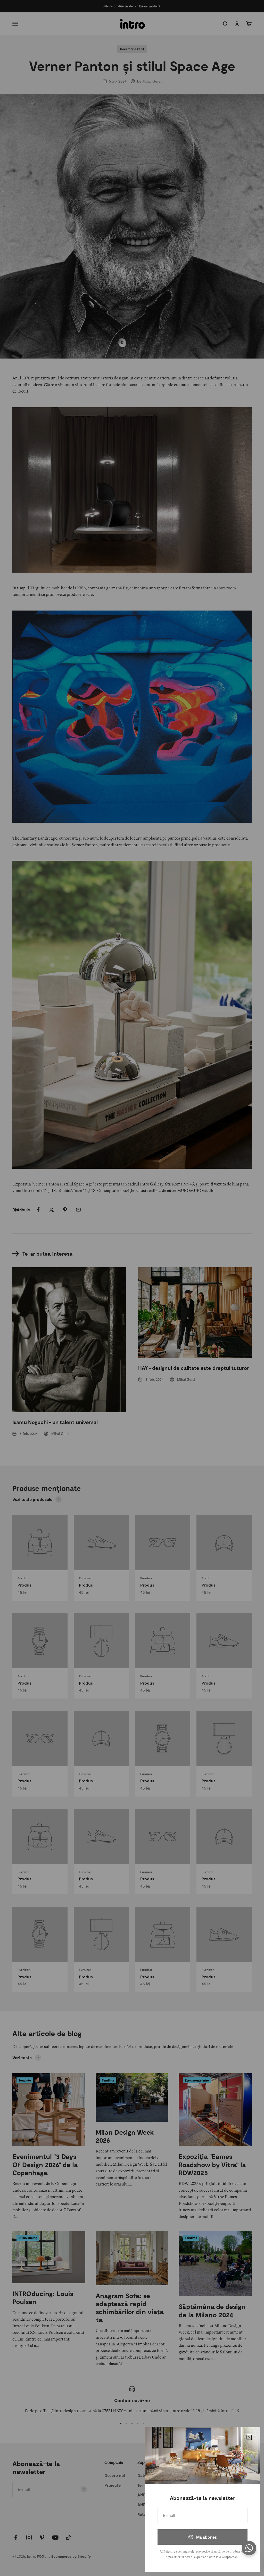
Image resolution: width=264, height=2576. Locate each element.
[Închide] (249, 2437)
